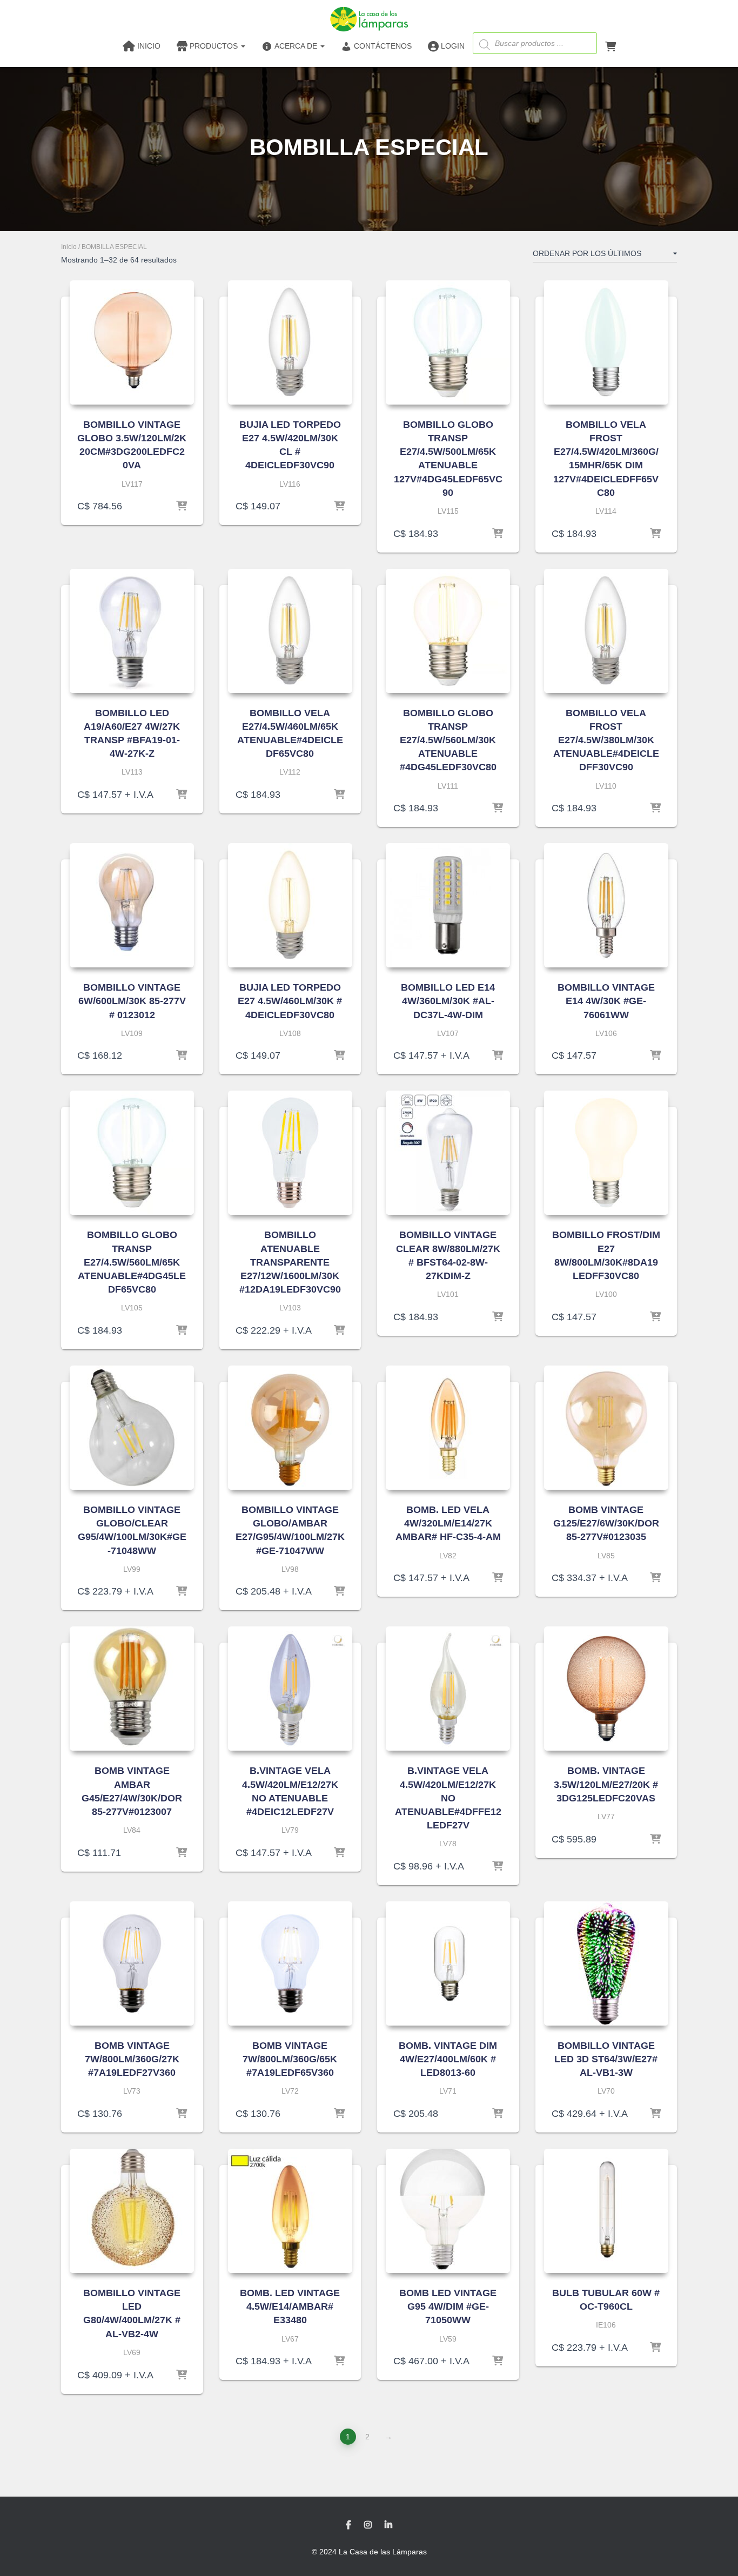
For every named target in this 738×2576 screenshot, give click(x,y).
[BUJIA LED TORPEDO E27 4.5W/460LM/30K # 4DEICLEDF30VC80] (290, 905)
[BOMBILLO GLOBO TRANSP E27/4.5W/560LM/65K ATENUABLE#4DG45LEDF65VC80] (132, 1153)
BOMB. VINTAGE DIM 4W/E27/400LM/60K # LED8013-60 (448, 2059)
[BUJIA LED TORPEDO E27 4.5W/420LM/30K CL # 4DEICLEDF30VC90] (290, 342)
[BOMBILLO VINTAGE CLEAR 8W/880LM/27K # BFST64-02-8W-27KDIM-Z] (448, 1153)
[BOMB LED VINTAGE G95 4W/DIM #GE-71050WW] (448, 2211)
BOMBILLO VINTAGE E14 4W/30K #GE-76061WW (606, 1001)
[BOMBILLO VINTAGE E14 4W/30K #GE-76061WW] (606, 905)
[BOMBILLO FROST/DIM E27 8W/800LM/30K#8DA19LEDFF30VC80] (606, 1153)
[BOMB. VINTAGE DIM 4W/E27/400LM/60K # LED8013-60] (448, 1963)
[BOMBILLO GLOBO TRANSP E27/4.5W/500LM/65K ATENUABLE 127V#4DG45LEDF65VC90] (448, 342)
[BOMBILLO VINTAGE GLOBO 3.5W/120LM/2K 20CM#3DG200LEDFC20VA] (132, 342)
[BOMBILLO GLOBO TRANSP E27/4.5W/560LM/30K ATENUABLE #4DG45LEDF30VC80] (448, 631)
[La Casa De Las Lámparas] (369, 19)
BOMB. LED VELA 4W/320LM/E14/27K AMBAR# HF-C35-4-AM (448, 1523)
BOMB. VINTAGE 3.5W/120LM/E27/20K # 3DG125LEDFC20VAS (606, 1784)
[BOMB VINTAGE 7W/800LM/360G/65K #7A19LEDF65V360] (290, 1963)
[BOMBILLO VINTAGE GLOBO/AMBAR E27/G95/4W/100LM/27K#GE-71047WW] (290, 1428)
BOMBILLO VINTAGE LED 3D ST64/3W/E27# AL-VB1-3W (606, 2059)
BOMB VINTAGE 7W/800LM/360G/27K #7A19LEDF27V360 (132, 2059)
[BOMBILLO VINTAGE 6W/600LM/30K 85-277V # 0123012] (132, 905)
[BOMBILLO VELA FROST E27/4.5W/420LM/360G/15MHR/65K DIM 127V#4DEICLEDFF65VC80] (606, 342)
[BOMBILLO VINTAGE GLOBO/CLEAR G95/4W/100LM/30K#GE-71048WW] (132, 1428)
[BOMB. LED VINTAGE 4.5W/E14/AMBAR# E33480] (290, 2211)
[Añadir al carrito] (182, 506)
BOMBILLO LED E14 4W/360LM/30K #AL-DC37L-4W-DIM (448, 1001)
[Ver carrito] (610, 45)
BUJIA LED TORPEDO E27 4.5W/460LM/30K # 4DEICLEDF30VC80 (290, 1001)
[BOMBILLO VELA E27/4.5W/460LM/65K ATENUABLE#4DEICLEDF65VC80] (290, 631)
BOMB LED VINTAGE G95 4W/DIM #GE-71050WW (448, 2306)
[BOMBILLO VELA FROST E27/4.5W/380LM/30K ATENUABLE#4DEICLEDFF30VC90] (606, 631)
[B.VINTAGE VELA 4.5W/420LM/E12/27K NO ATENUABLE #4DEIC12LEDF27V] (290, 1689)
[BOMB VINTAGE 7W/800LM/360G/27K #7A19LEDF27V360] (132, 1963)
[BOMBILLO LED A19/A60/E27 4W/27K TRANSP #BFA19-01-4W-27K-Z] (132, 631)
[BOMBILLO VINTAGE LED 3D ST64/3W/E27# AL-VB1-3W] (606, 1963)
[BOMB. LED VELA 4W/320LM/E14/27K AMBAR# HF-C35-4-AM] (448, 1428)
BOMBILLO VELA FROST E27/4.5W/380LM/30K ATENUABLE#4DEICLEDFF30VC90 (606, 740)
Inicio (69, 247)
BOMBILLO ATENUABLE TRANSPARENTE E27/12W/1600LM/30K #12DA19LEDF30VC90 (290, 1262)
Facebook (348, 2525)
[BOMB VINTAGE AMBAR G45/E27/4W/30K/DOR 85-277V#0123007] (132, 1689)
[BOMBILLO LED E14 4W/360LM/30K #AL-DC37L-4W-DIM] (448, 905)
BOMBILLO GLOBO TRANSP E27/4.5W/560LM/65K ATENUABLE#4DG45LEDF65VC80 (132, 1262)
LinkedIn (388, 2525)
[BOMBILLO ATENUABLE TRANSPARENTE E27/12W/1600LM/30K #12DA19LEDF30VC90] (290, 1153)
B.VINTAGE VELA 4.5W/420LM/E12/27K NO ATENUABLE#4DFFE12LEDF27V (448, 1798)
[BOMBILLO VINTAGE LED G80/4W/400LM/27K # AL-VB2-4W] (132, 2211)
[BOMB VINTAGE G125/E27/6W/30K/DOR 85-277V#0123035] (606, 1428)
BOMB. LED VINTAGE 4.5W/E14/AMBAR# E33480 (290, 2306)
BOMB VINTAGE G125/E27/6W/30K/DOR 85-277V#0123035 (606, 1523)
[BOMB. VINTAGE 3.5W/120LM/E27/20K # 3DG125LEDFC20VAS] (606, 1689)
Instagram (368, 2525)
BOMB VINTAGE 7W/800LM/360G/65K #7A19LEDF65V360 (290, 2059)
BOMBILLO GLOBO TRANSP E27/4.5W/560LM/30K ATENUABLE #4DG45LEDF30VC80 (448, 740)
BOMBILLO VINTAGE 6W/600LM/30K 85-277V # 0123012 (132, 1001)
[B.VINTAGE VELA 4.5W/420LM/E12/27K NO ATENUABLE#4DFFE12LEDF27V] (448, 1689)
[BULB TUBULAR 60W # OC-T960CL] (606, 2211)
